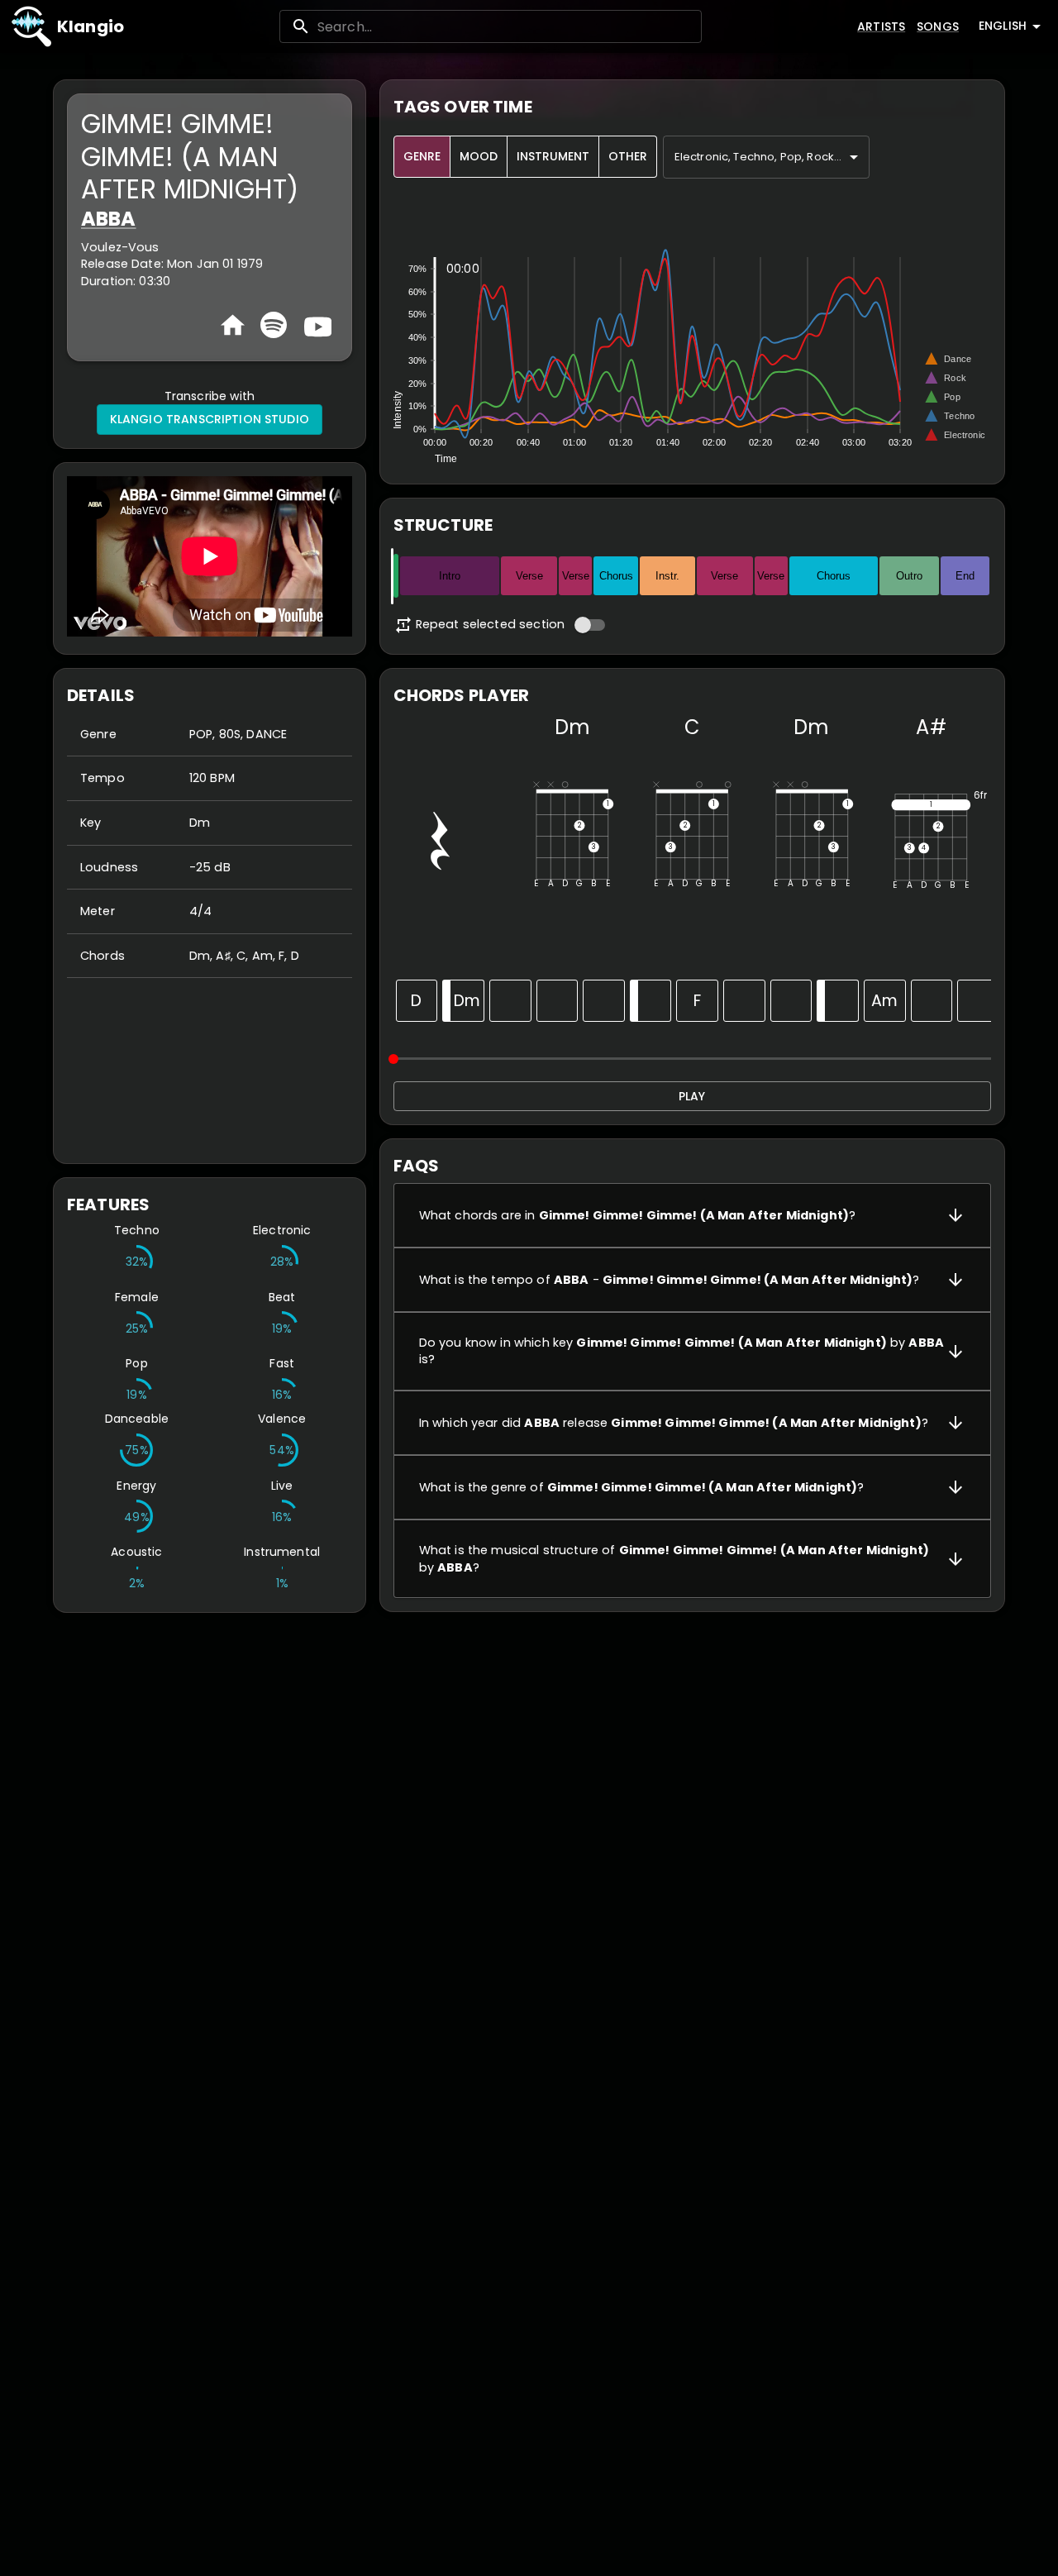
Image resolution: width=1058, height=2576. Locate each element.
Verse (529, 576)
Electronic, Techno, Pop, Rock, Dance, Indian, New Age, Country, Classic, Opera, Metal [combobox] (772, 157)
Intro (450, 576)
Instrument (553, 156)
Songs (938, 26)
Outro (909, 576)
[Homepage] (233, 325)
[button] (692, 1215)
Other (628, 156)
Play (692, 1096)
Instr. (667, 576)
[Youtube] (316, 325)
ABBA (109, 219)
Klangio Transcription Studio (210, 419)
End (965, 576)
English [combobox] (1003, 26)
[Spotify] (274, 325)
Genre (422, 156)
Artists (881, 26)
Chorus (616, 576)
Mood (479, 156)
